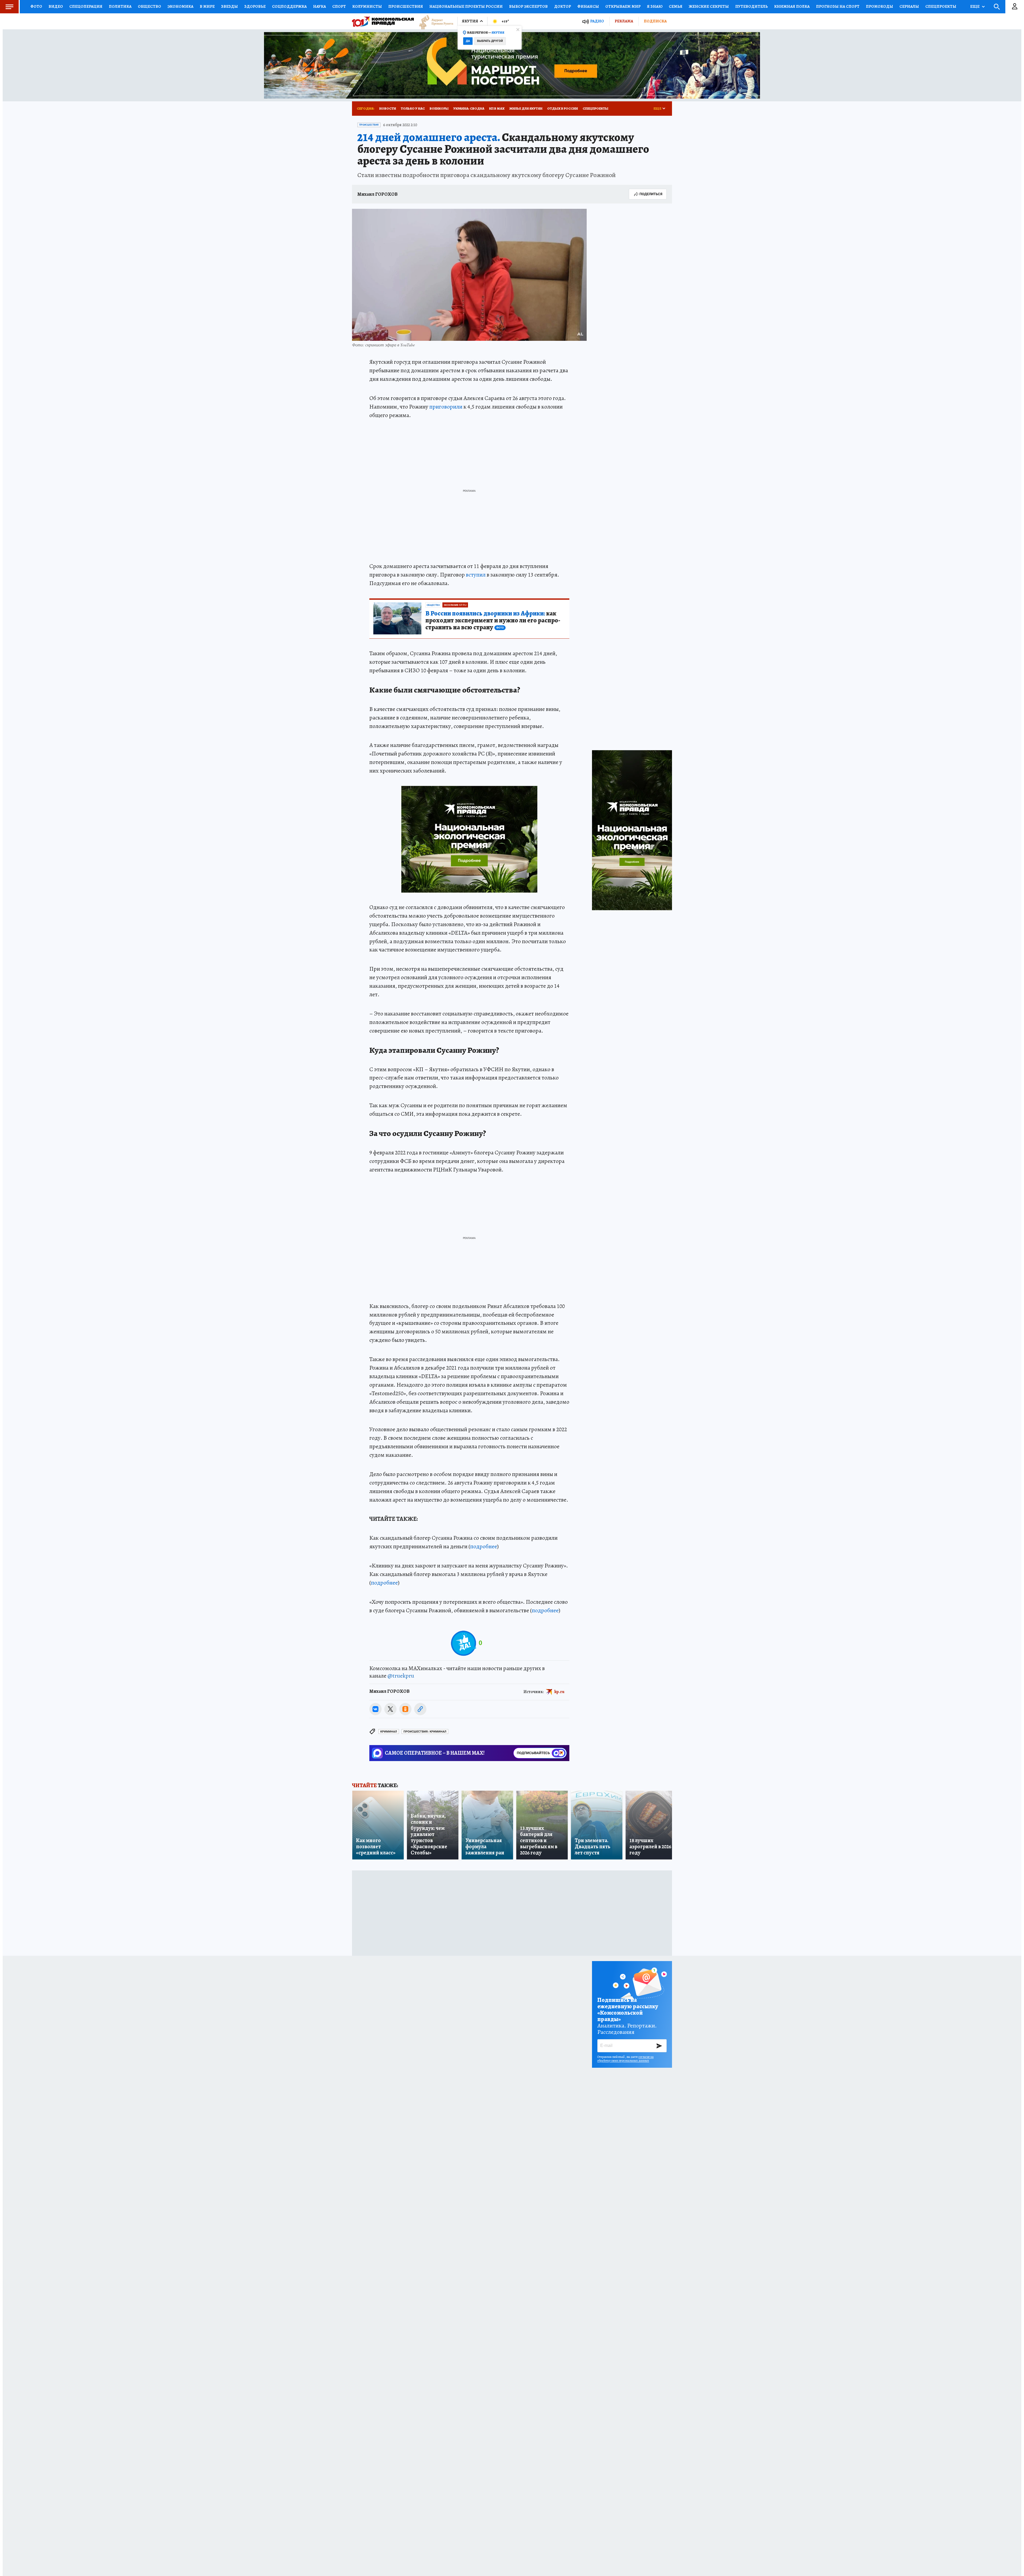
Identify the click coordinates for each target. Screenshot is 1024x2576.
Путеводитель (751, 6)
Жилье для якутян (526, 108)
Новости (388, 108)
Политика (120, 6)
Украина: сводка (469, 108)
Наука (319, 6)
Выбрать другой (490, 41)
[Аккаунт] (1015, 7)
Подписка (655, 21)
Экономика (180, 6)
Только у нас (413, 108)
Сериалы (909, 6)
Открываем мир (623, 6)
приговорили (446, 407)
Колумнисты (367, 6)
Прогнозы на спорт (838, 6)
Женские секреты (709, 6)
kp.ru (559, 1691)
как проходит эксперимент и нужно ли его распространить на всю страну (493, 621)
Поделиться (651, 194)
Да (468, 41)
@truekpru (401, 1676)
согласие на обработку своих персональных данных (625, 2059)
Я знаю (655, 6)
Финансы (588, 6)
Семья (676, 6)
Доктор (563, 6)
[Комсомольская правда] (383, 21)
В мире (207, 6)
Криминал (389, 1732)
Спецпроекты (941, 6)
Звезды (229, 6)
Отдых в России (563, 108)
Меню (9, 7)
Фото (36, 6)
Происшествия (406, 6)
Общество (149, 6)
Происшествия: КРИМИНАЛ (425, 1732)
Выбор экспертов (528, 6)
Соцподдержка (289, 6)
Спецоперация (86, 6)
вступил (476, 575)
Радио (597, 21)
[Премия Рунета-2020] (434, 21)
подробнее (484, 1546)
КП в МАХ (497, 108)
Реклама (624, 21)
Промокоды (879, 6)
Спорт (339, 6)
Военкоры (439, 108)
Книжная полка (792, 6)
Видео (56, 6)
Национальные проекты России (466, 6)
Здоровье (255, 6)
